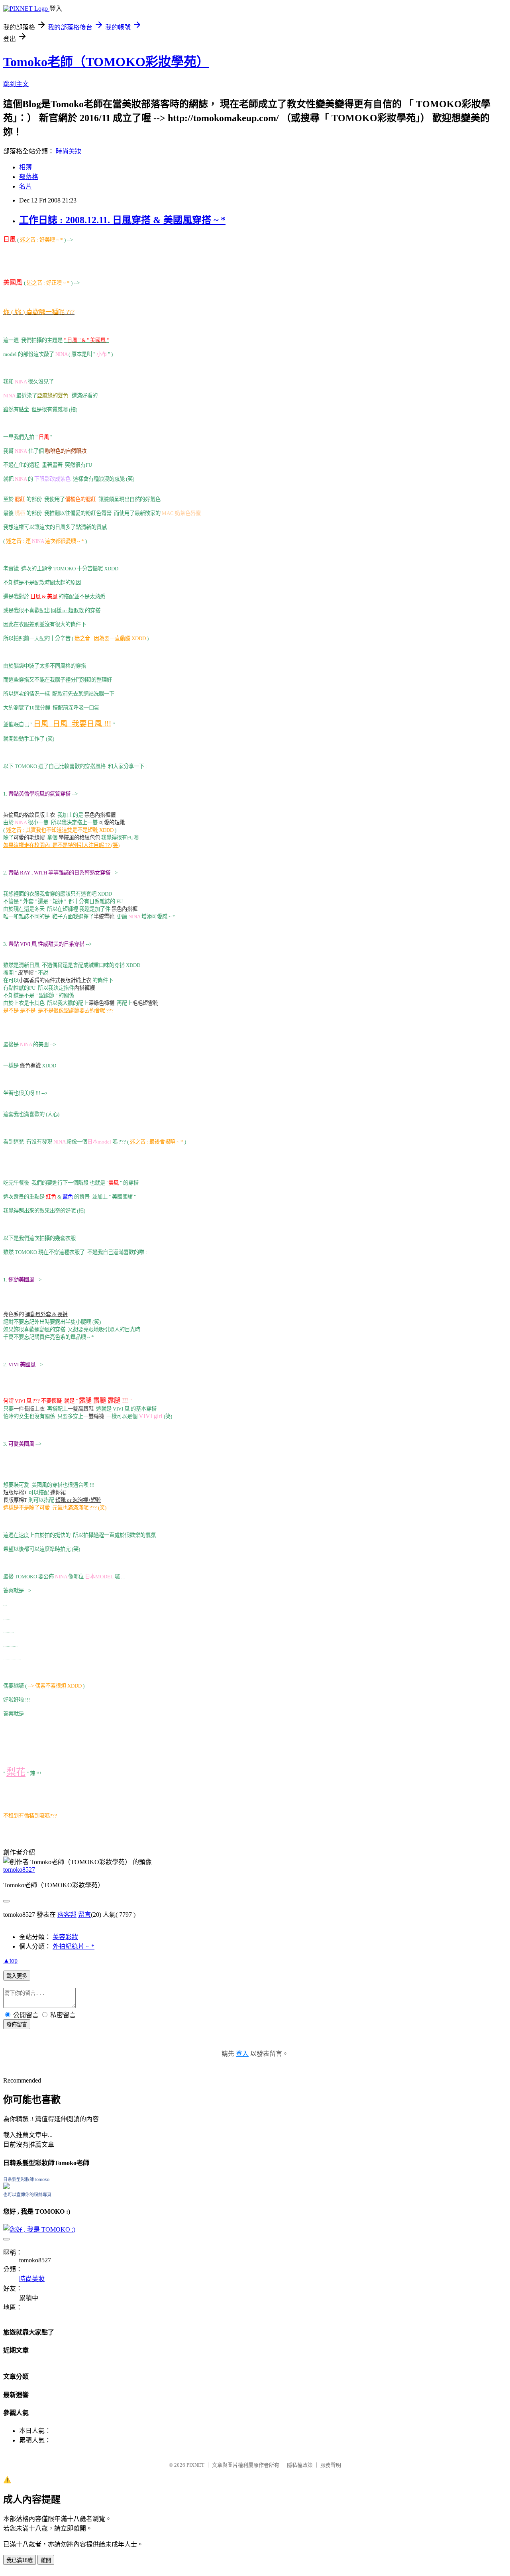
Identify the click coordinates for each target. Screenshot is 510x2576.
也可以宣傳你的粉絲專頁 (27, 2195)
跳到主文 (16, 84)
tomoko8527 (19, 1870)
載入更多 (17, 1976)
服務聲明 (331, 2465)
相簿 (25, 167)
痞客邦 (67, 1915)
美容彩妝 (65, 1937)
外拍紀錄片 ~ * (74, 1946)
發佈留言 (17, 2025)
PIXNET (195, 2465)
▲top (10, 1960)
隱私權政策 (300, 2465)
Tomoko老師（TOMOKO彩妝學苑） (106, 62)
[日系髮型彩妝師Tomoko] (6, 2187)
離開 (46, 2560)
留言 (84, 1915)
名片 (25, 186)
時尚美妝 (69, 151)
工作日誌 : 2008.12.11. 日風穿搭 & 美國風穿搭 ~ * (122, 220)
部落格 (29, 177)
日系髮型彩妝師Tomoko (26, 2179)
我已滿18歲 (20, 2560)
